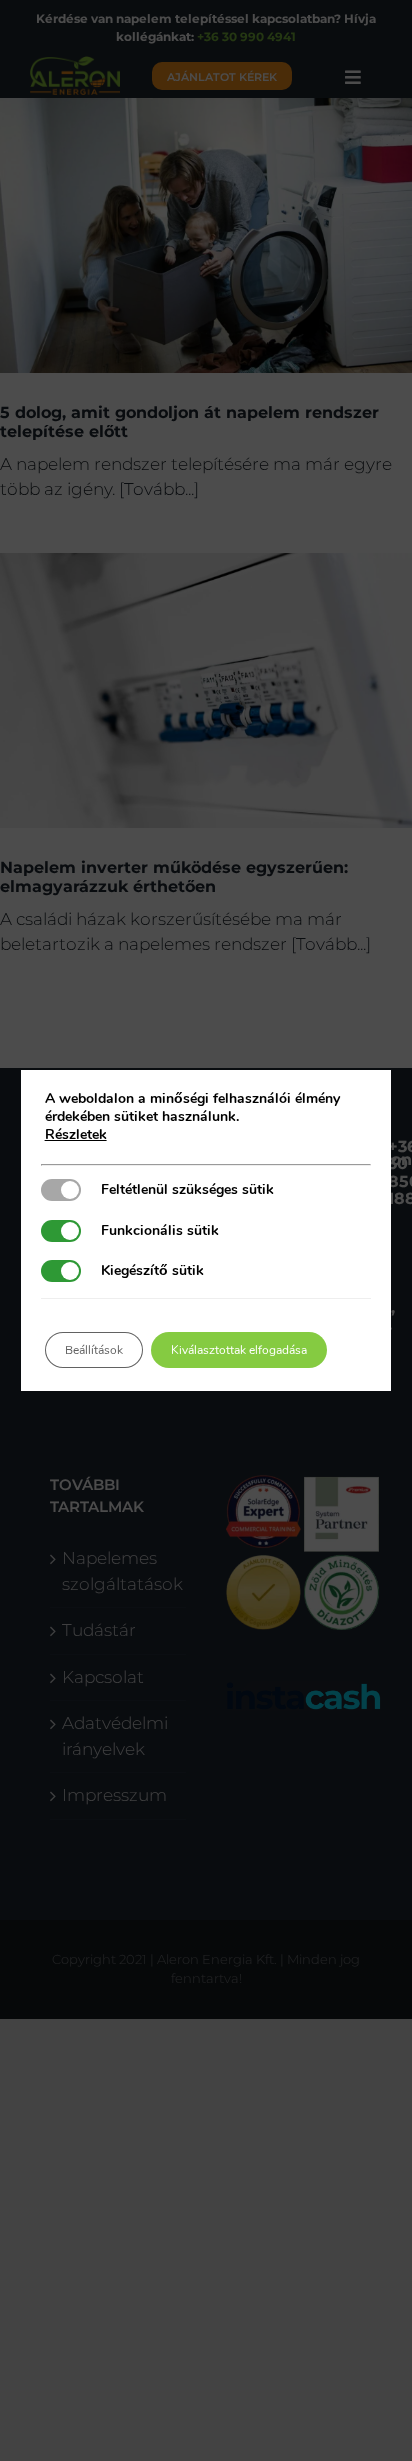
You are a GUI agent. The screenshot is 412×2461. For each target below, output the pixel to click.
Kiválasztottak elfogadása (239, 1350)
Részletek (76, 1135)
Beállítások (94, 1350)
